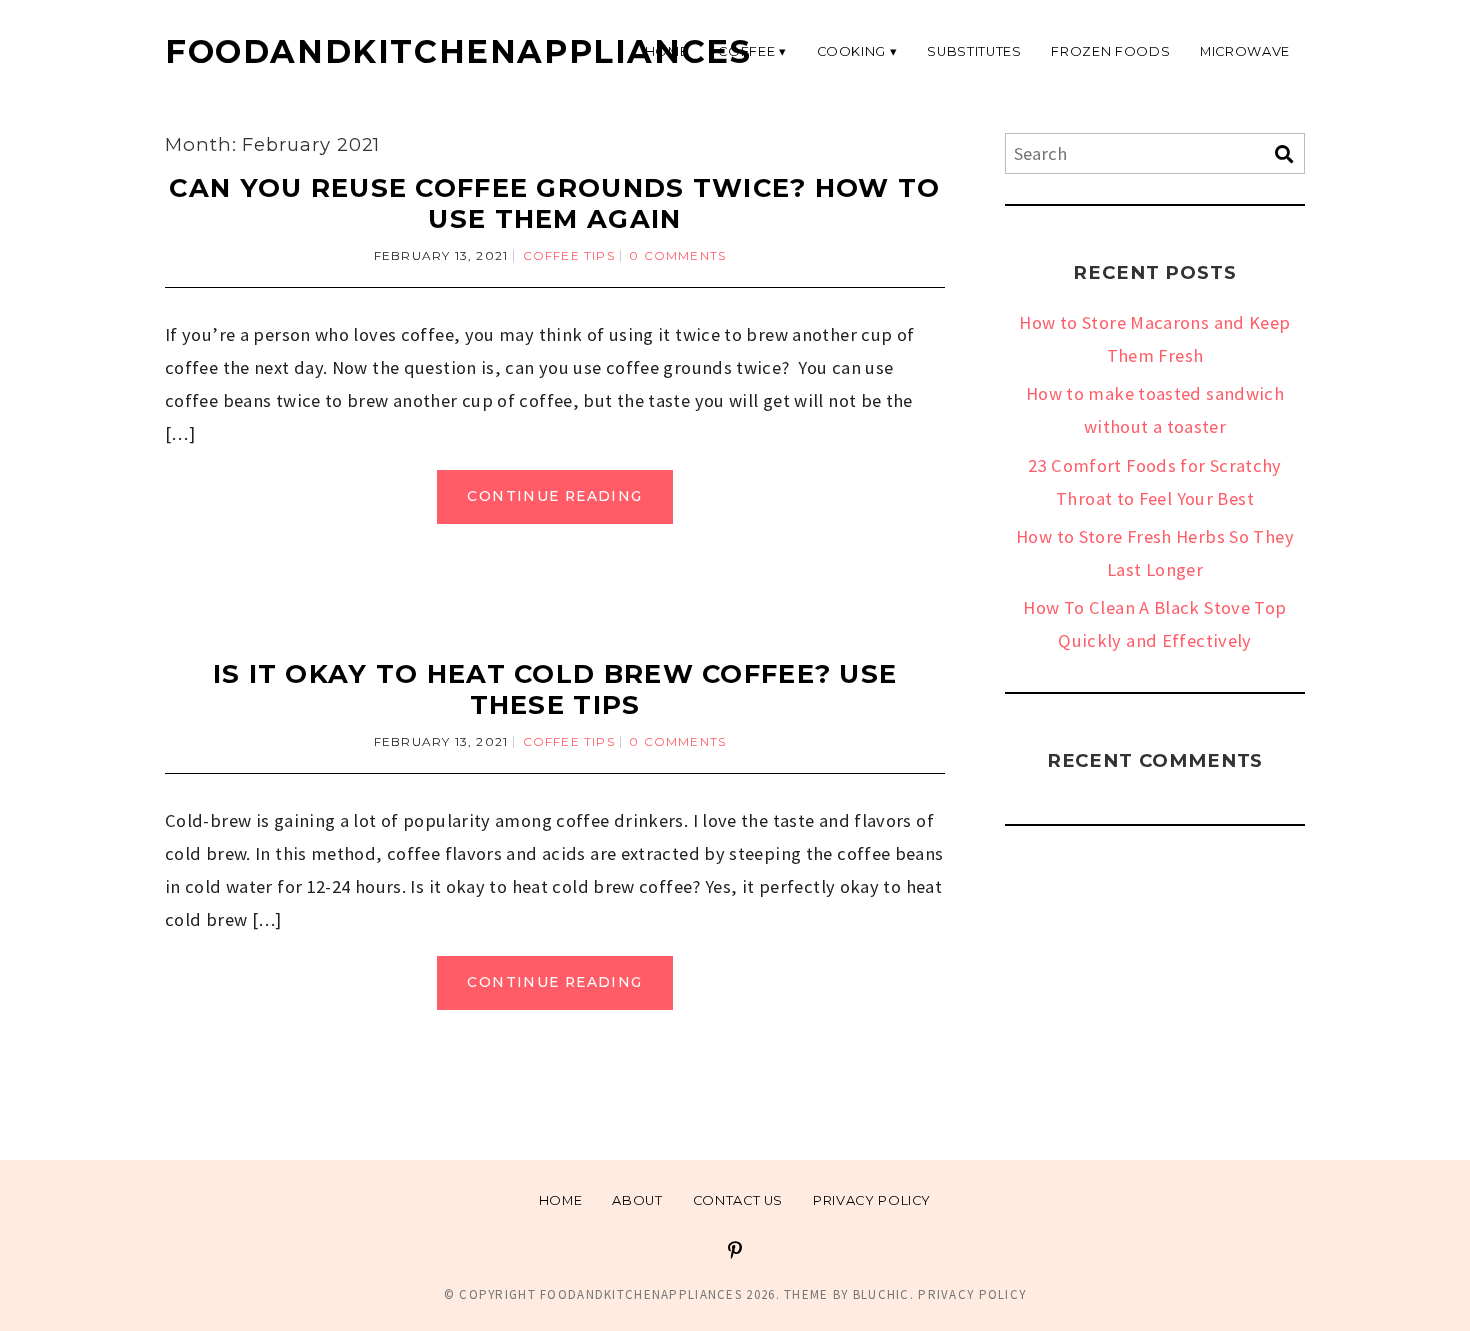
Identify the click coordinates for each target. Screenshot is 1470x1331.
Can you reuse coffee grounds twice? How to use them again (554, 203)
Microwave (1245, 50)
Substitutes (974, 50)
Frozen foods (1110, 50)
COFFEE (746, 50)
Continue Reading (554, 496)
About (637, 1200)
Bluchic (881, 1294)
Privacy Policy (872, 1200)
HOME (667, 50)
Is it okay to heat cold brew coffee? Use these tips (555, 689)
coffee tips (569, 255)
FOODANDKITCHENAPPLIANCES (458, 51)
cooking (852, 50)
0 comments (677, 255)
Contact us (738, 1200)
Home (561, 1200)
